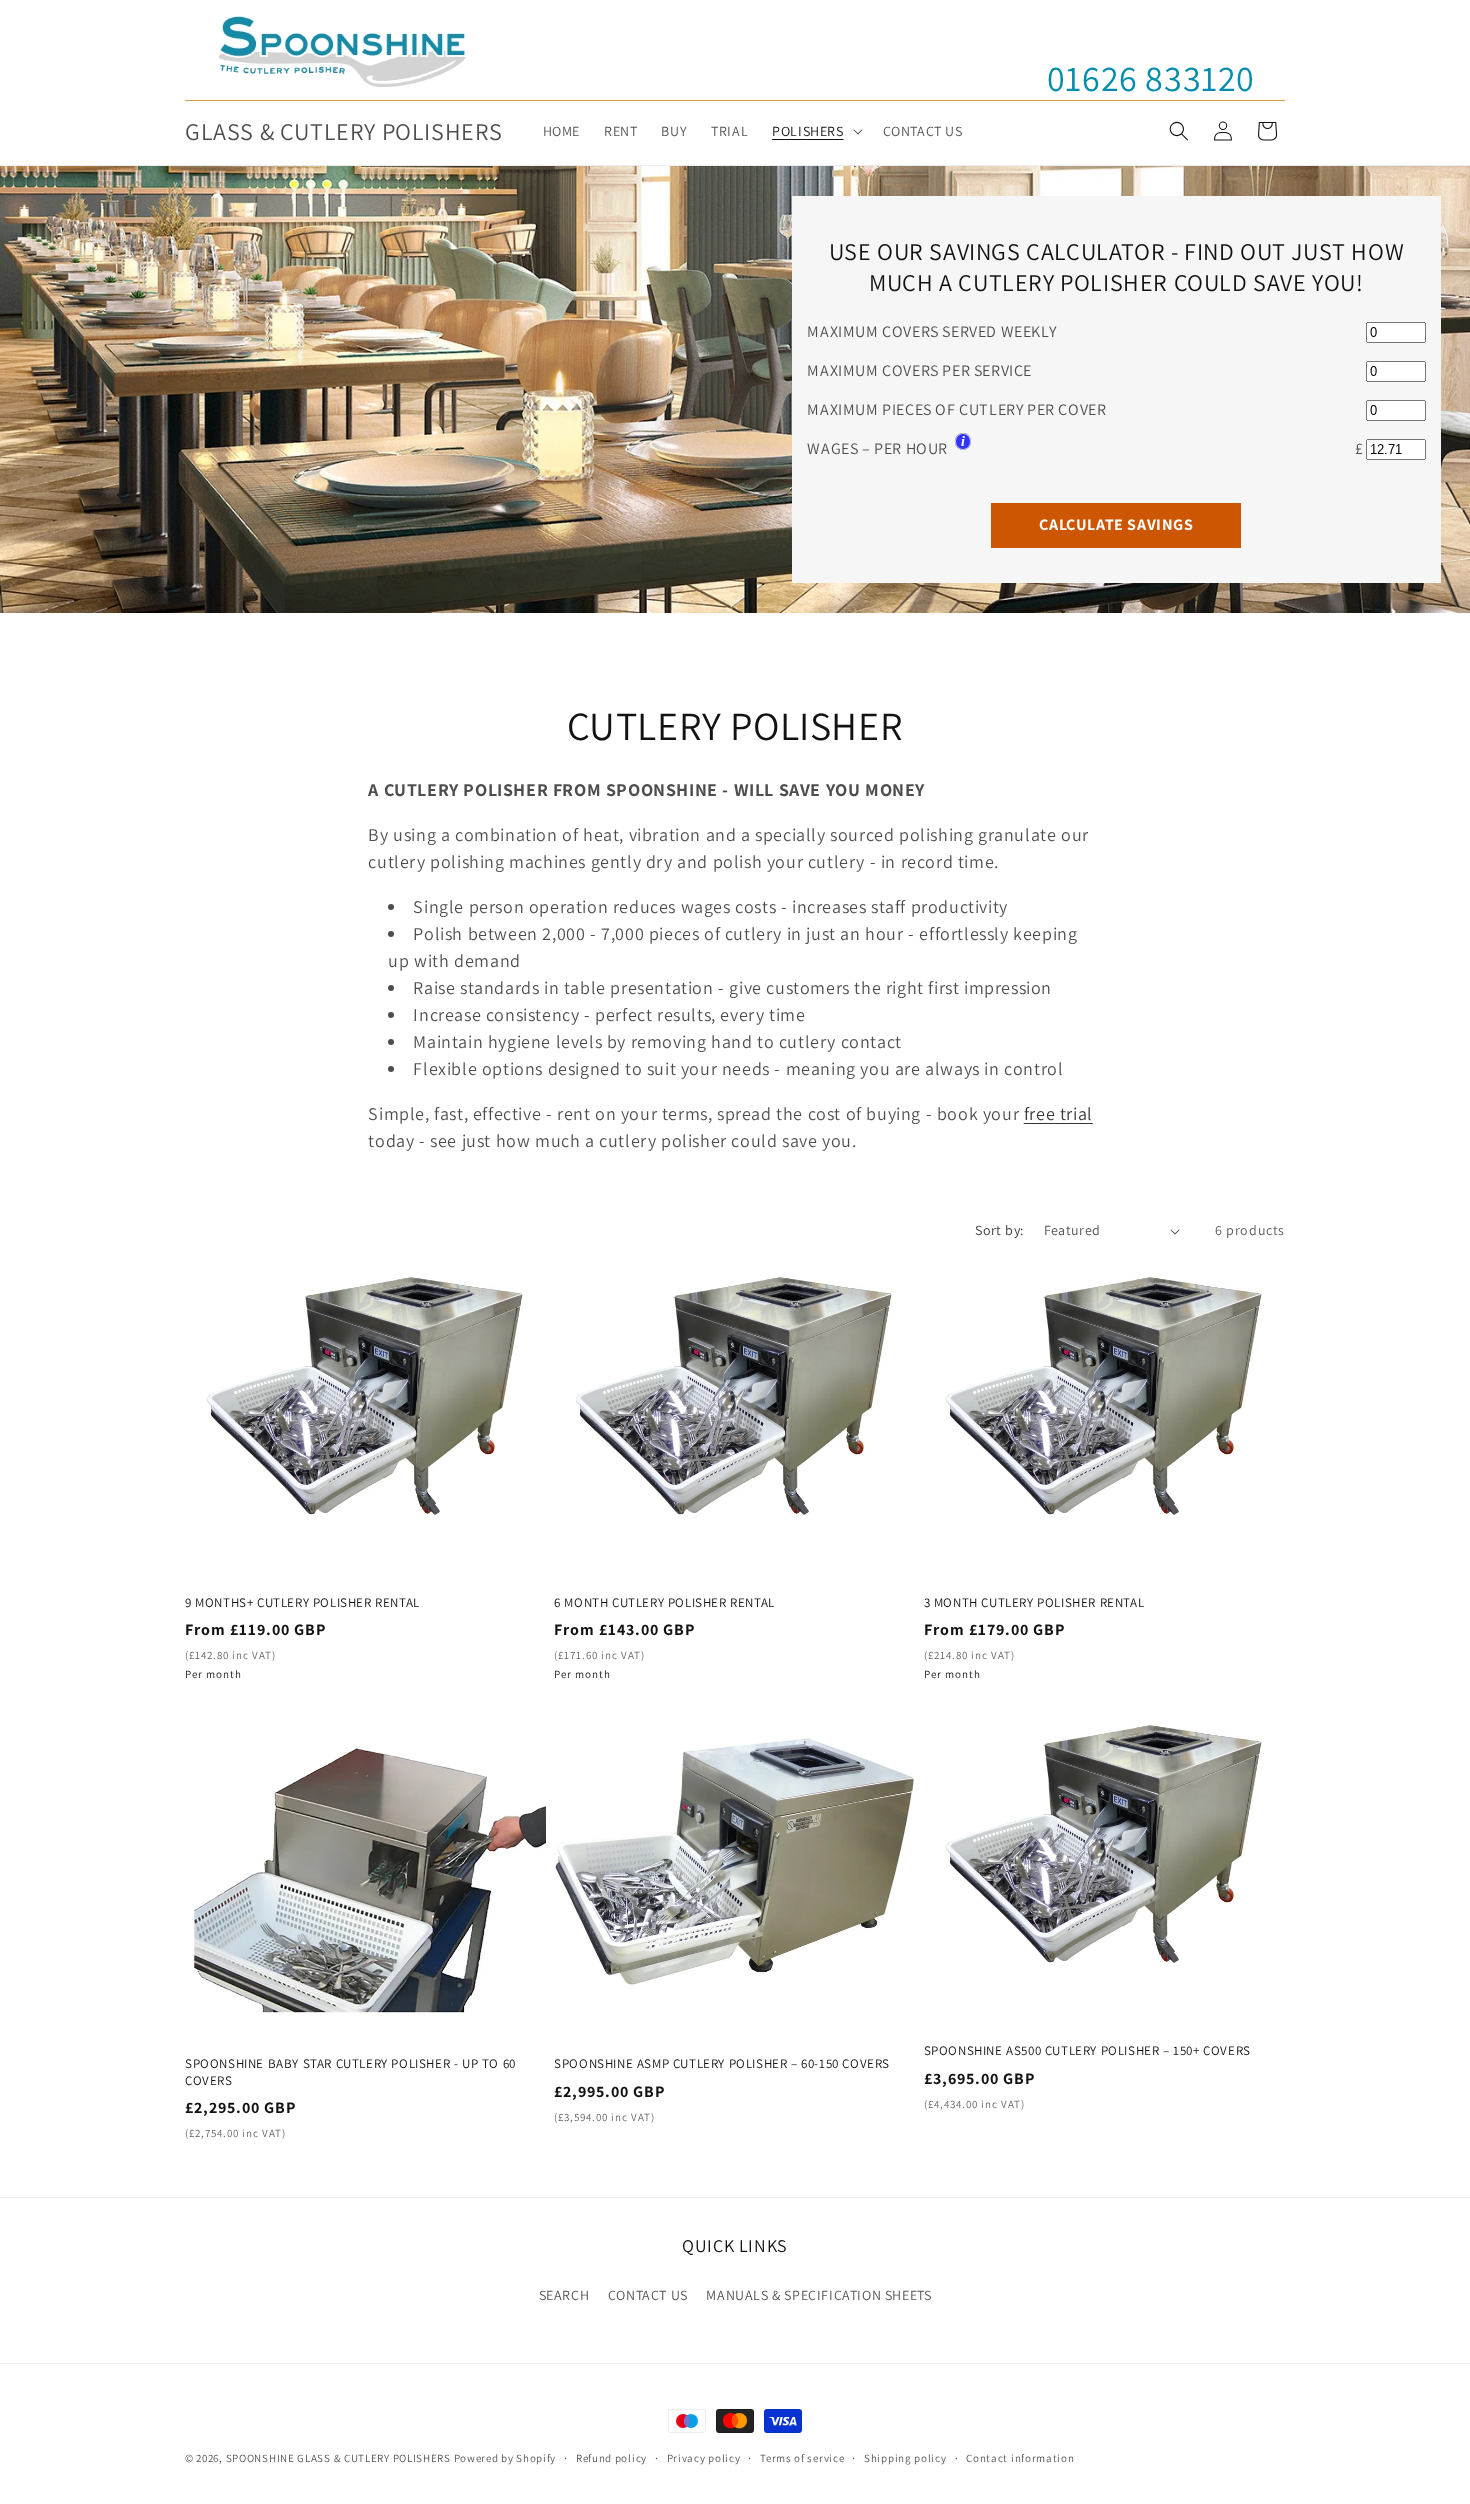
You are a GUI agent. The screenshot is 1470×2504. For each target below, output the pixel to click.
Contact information (1020, 2458)
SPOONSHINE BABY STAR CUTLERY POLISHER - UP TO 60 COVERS (350, 2072)
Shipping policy (905, 2458)
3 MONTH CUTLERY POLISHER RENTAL (1034, 1603)
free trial (1058, 1113)
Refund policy (611, 2458)
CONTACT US (648, 2295)
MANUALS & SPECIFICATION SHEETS (818, 2295)
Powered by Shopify (505, 2458)
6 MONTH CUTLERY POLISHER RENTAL (664, 1603)
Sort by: (999, 1230)
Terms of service (802, 2458)
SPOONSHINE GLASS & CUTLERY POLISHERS (338, 2458)
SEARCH (564, 2295)
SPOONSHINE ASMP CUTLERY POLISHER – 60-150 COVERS (722, 2064)
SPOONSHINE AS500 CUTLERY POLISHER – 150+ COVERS (1087, 2051)
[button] (815, 131)
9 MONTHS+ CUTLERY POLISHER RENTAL (302, 1603)
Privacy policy (704, 2458)
